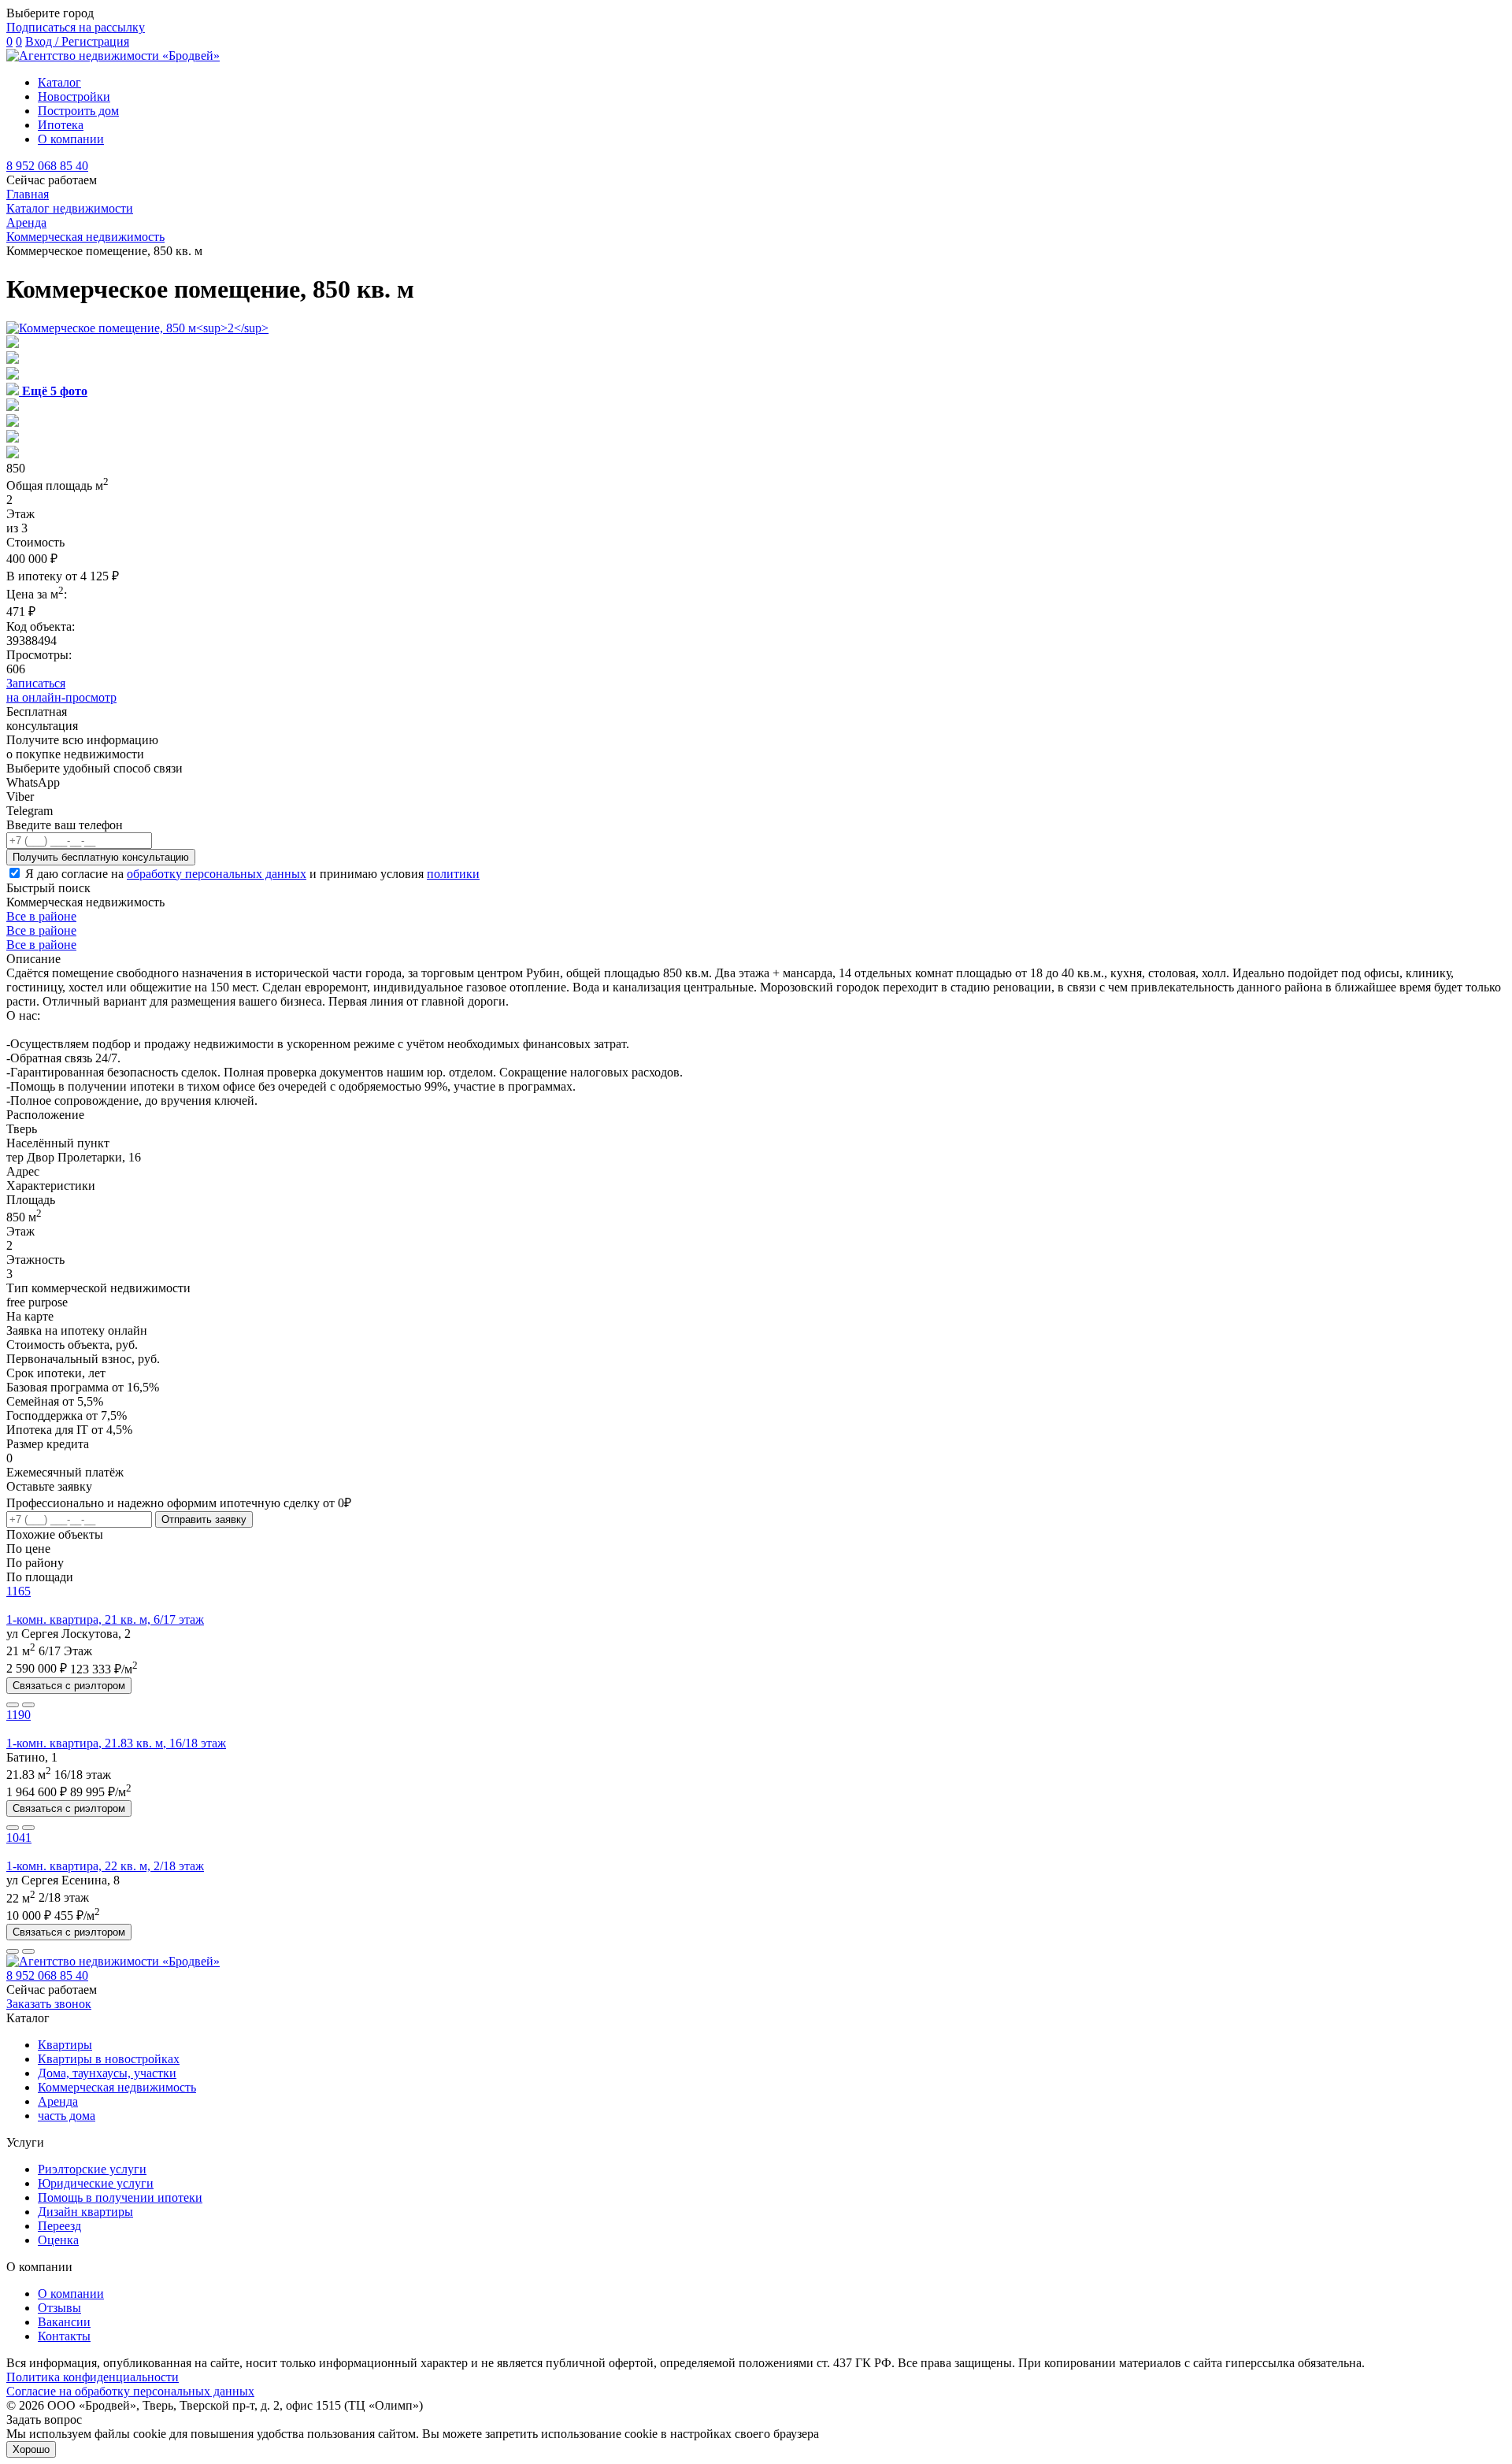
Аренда (58, 2101)
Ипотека (61, 125)
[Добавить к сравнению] (13, 1705)
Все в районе (41, 916)
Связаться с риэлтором (69, 1686)
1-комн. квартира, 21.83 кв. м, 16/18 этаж (116, 1743)
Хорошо (31, 2449)
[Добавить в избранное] (28, 1705)
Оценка (58, 2240)
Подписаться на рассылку (76, 27)
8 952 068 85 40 (47, 166)
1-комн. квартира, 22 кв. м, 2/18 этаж (105, 1866)
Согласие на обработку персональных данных (130, 2391)
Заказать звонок (49, 2004)
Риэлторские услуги (92, 2169)
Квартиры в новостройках (109, 2059)
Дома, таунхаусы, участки (107, 2073)
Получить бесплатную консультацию (101, 857)
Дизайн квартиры (85, 2212)
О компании (71, 139)
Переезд (59, 2226)
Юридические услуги (96, 2183)
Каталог (59, 82)
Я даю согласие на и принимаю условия (252, 874)
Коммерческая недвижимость (117, 2087)
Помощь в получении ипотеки (120, 2197)
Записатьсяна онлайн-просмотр (61, 690)
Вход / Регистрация (77, 41)
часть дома (67, 2116)
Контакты (64, 2336)
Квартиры (65, 2045)
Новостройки (74, 96)
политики (453, 874)
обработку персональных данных (217, 874)
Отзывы (59, 2308)
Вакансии (64, 2322)
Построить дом (78, 111)
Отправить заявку (204, 1519)
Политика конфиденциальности (93, 2377)
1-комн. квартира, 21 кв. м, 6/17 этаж (105, 1619)
